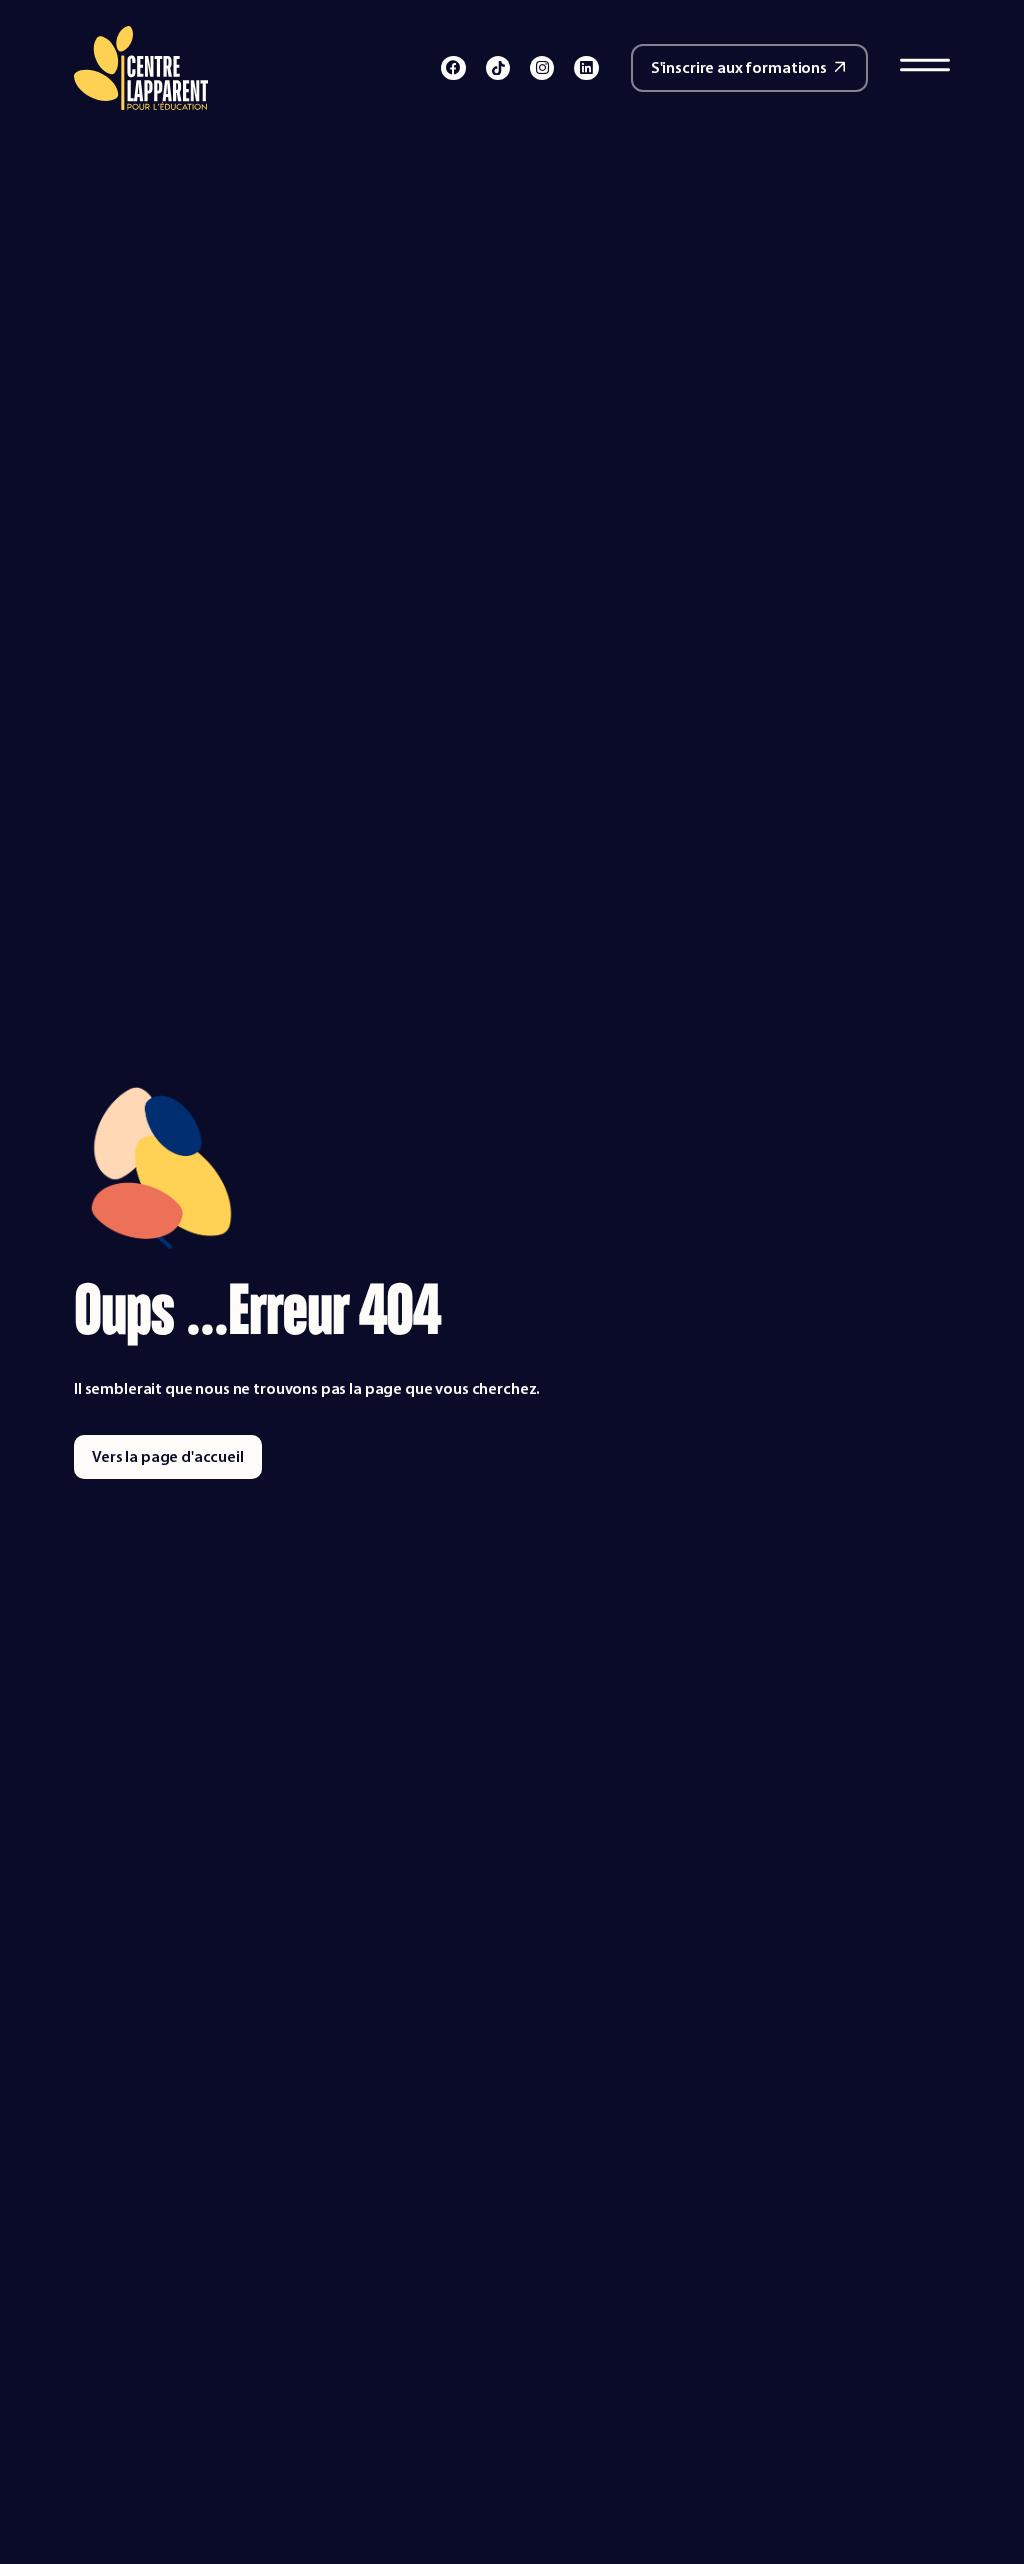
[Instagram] (542, 68)
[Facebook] (453, 68)
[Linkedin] (586, 68)
